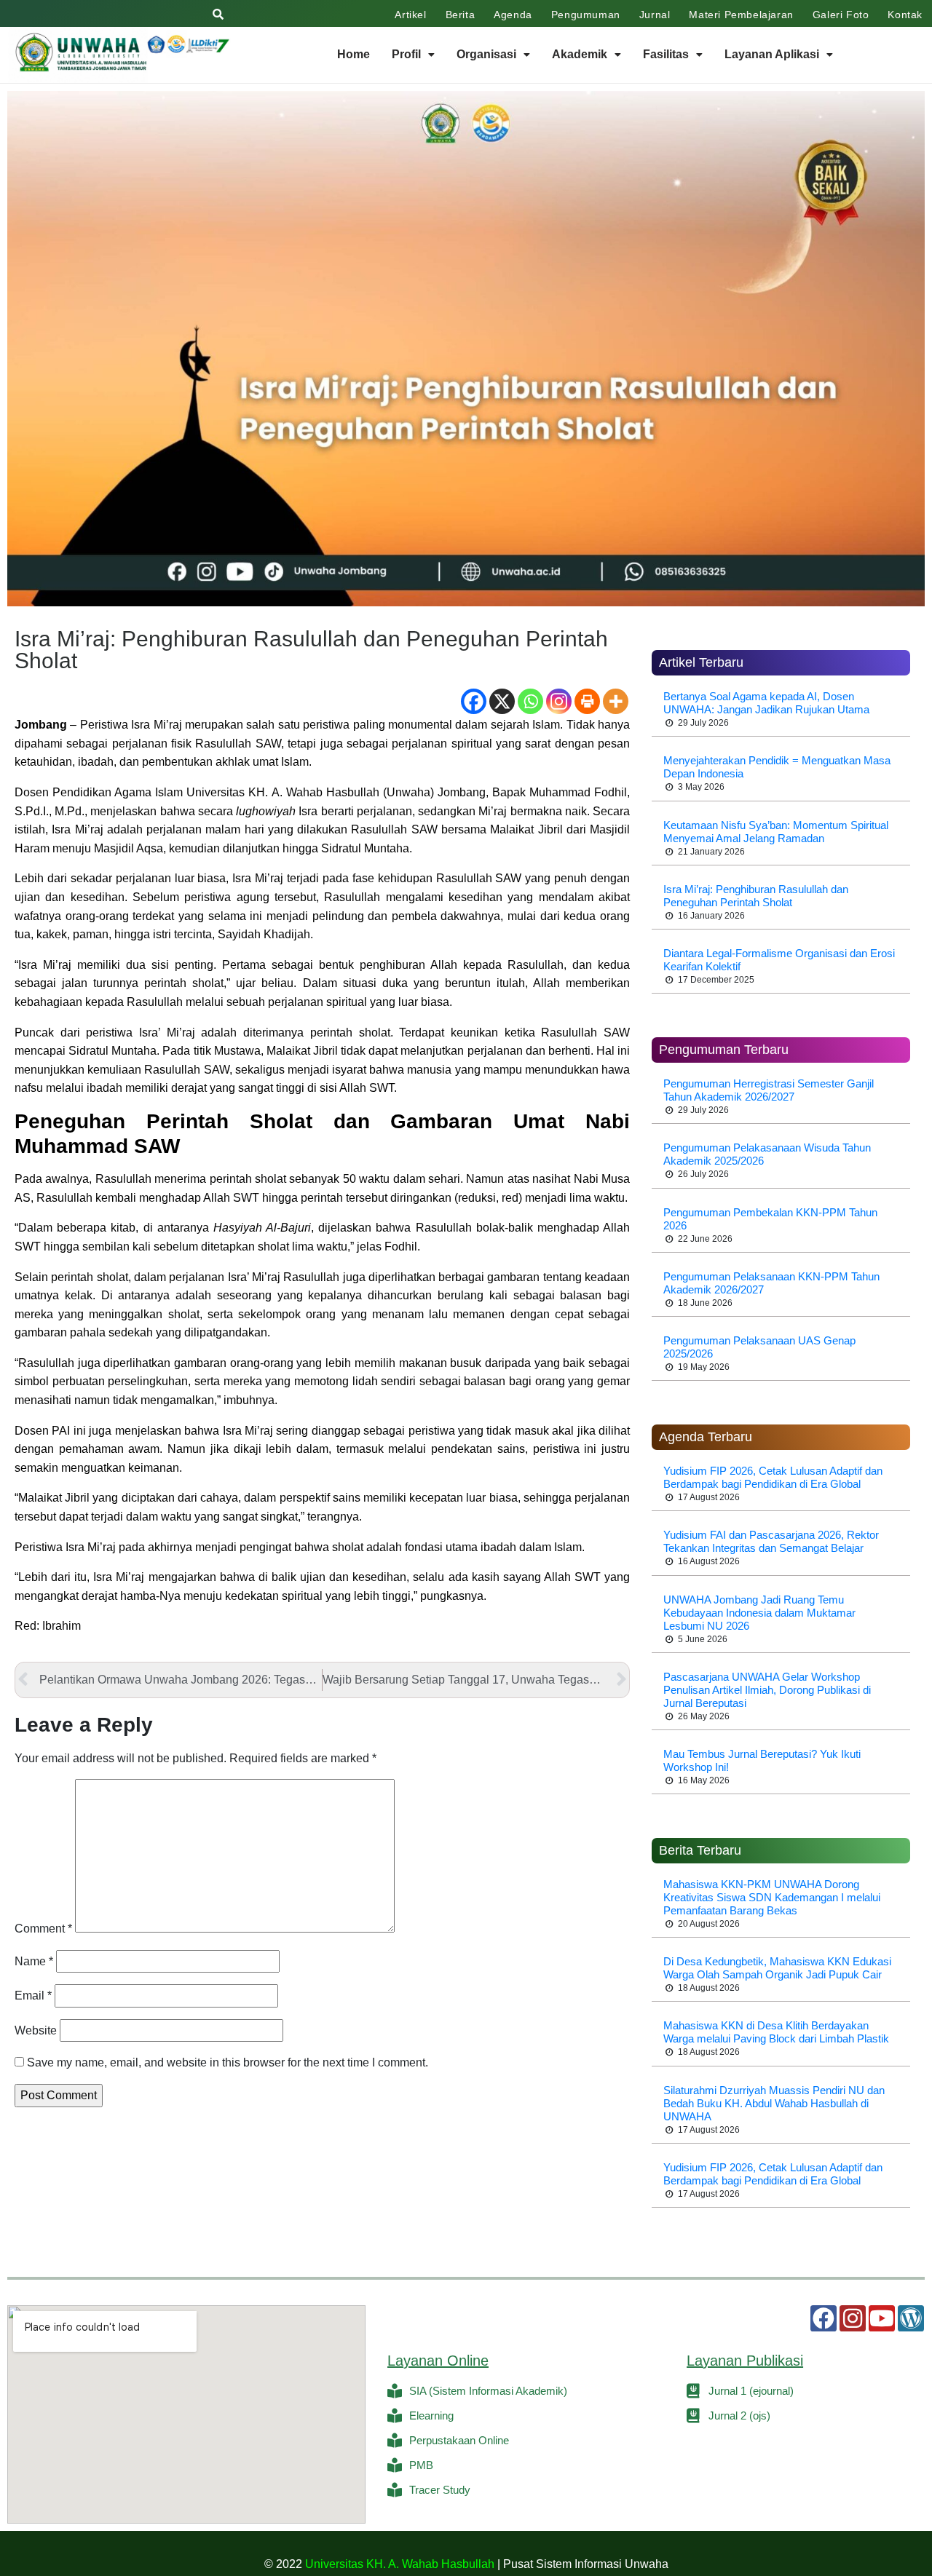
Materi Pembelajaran (741, 15)
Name (34, 1961)
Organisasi (486, 54)
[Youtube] (882, 2318)
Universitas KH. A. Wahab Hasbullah (400, 2564)
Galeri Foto (841, 15)
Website (36, 2030)
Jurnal (655, 15)
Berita (461, 15)
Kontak (905, 15)
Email (33, 1996)
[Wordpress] (911, 2318)
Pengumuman (586, 15)
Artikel (410, 15)
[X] (502, 701)
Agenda (513, 15)
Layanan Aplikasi (772, 54)
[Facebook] (474, 701)
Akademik (580, 54)
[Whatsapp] (530, 701)
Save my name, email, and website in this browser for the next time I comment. (228, 2062)
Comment (43, 1929)
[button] (413, 55)
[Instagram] (559, 701)
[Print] (587, 701)
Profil (406, 54)
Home (354, 54)
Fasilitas (666, 54)
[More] (616, 701)
